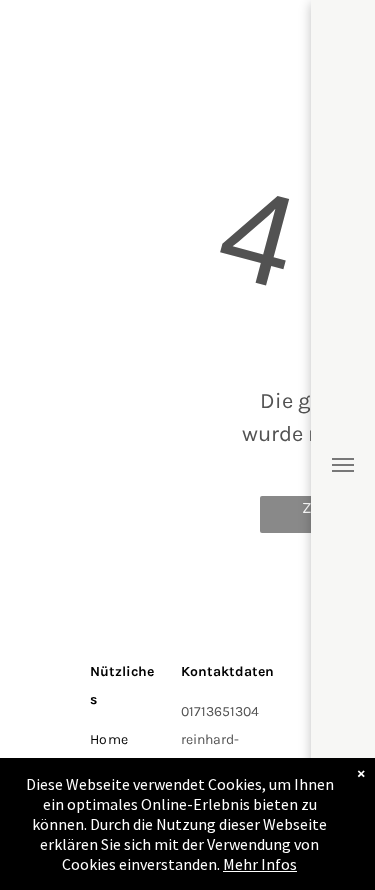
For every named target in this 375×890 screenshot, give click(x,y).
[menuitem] (153, 739)
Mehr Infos (260, 864)
